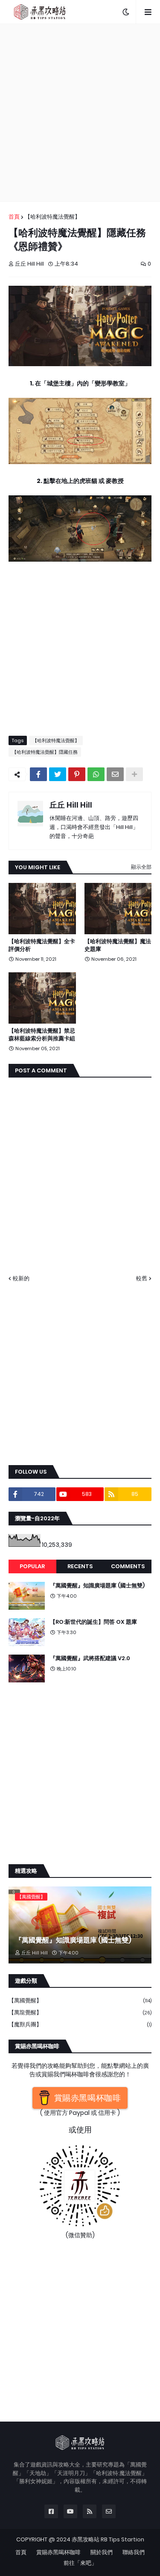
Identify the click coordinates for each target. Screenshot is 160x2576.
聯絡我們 (134, 2552)
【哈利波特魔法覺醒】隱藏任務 (45, 752)
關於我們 (102, 2552)
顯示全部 (141, 867)
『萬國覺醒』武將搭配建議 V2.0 (90, 1658)
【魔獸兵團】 (80, 2024)
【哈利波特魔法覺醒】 (52, 217)
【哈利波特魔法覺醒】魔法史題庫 (118, 945)
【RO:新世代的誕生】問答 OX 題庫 (93, 1622)
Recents (80, 1566)
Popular (32, 1566)
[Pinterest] (77, 774)
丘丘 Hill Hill (71, 805)
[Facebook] (38, 774)
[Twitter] (58, 774)
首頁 (14, 217)
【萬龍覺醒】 (80, 2012)
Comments (128, 1566)
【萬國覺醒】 (80, 2000)
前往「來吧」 (80, 2563)
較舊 (142, 1278)
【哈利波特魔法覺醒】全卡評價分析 (42, 945)
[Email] (115, 774)
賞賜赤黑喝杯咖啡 (58, 2552)
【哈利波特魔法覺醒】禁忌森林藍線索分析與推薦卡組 (42, 1035)
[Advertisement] (80, 113)
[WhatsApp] (96, 774)
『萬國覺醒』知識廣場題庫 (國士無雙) (97, 1586)
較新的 (21, 1278)
